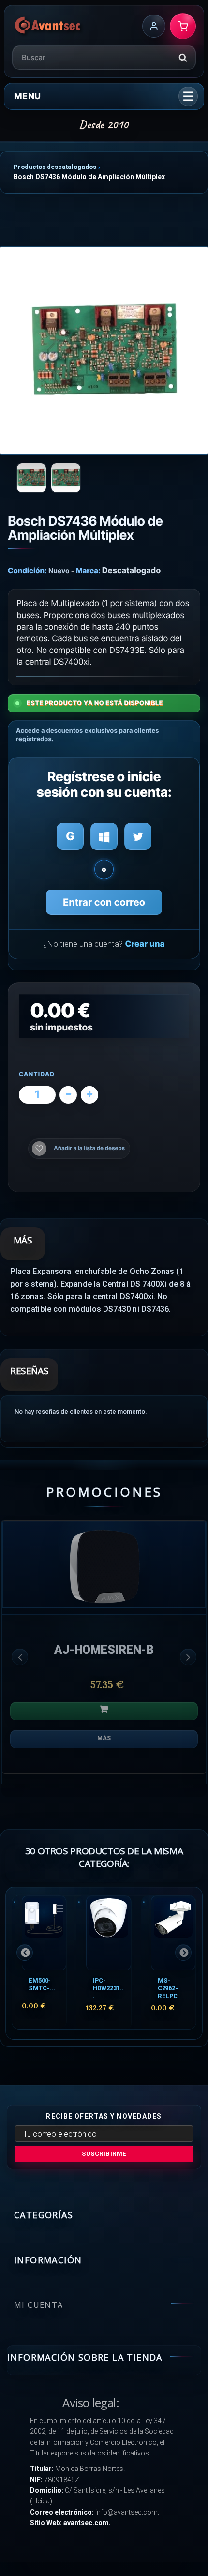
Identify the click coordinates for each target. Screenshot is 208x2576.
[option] (104, 1652)
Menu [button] (27, 96)
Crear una (145, 944)
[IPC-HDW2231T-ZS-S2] (108, 1933)
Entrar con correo (104, 902)
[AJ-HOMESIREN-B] (104, 1564)
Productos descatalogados (55, 167)
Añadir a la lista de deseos (89, 1148)
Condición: (27, 570)
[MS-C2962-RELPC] (173, 1933)
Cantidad (37, 1074)
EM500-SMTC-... (42, 1984)
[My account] (154, 26)
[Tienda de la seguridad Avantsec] (48, 26)
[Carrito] (183, 26)
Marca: (88, 570)
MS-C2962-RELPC (168, 1988)
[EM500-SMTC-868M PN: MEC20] (44, 1933)
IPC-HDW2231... (108, 1988)
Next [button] (188, 1657)
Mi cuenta (39, 2305)
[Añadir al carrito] (104, 1711)
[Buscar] (183, 58)
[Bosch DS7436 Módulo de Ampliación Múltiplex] (104, 350)
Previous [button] (20, 1657)
